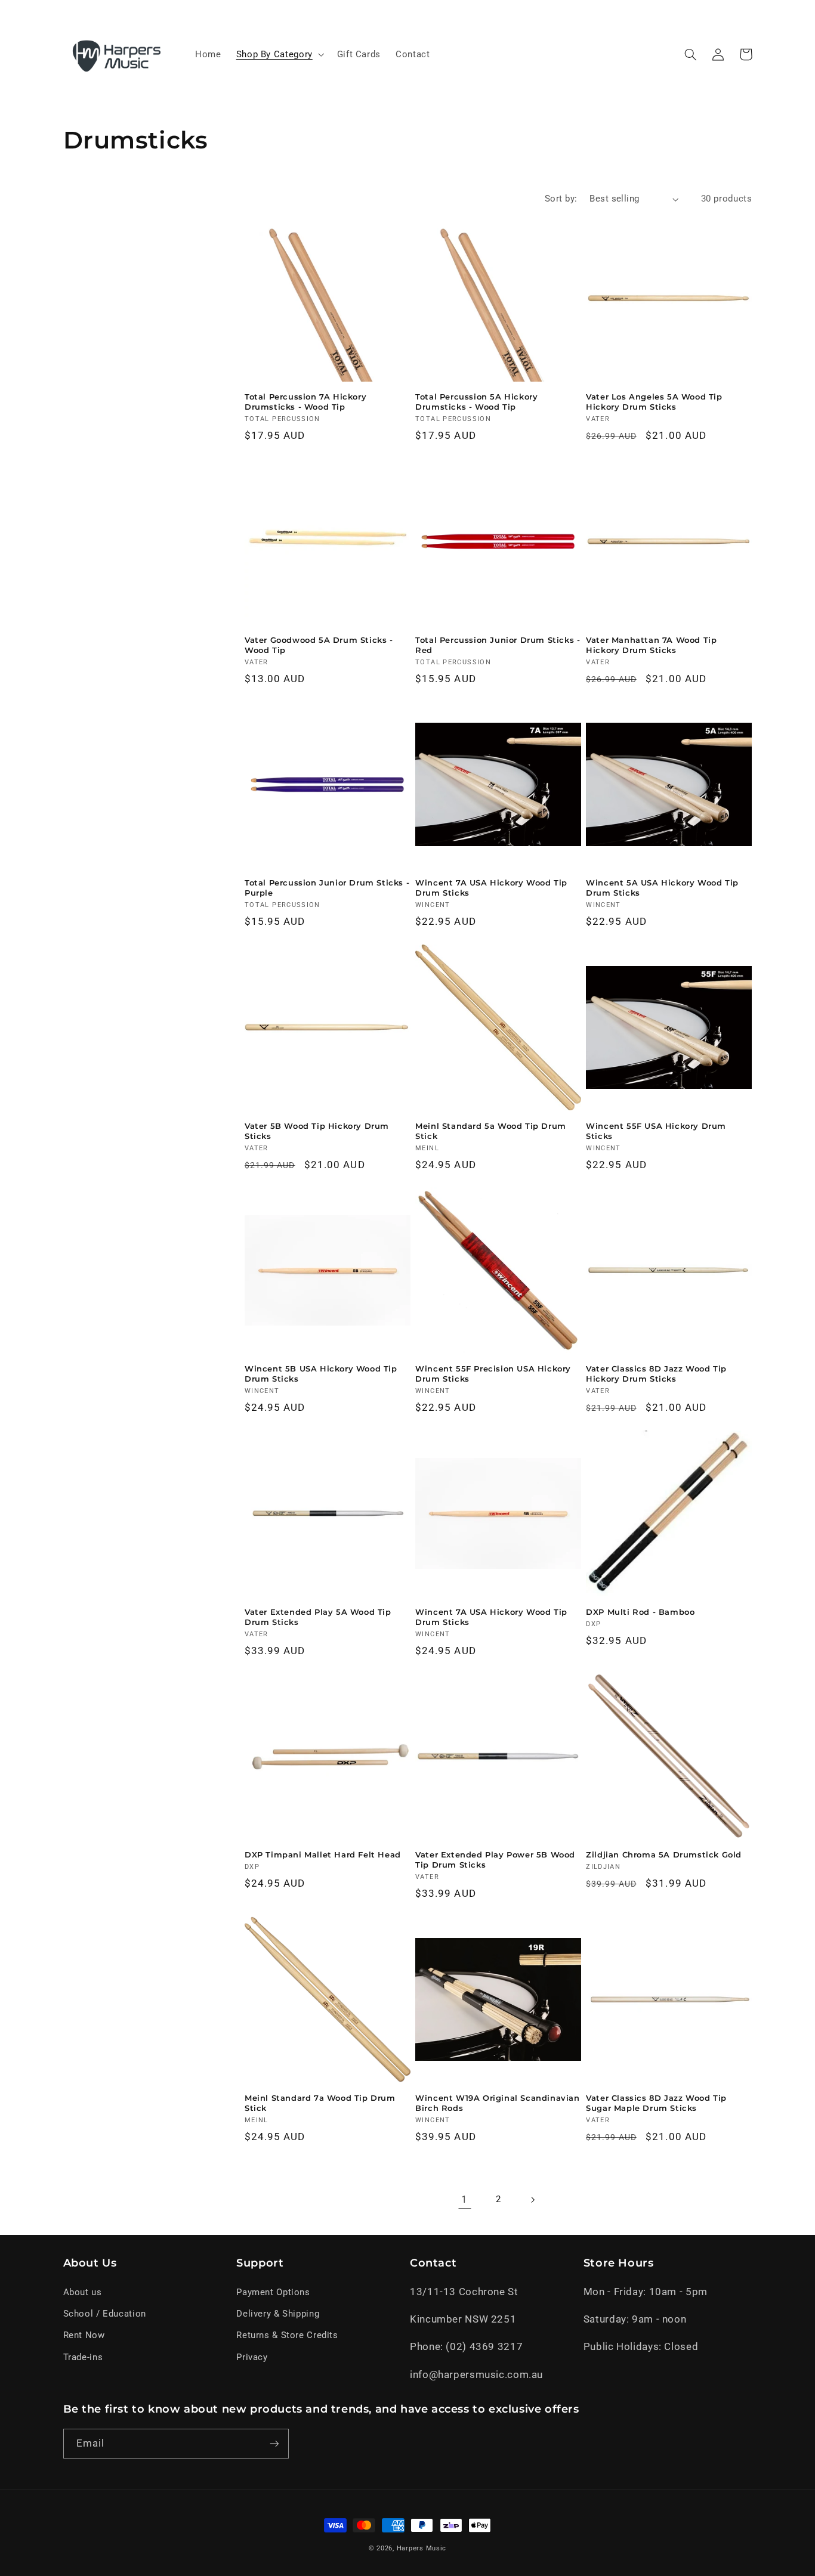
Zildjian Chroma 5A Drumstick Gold (664, 1854)
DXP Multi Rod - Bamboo (640, 1612)
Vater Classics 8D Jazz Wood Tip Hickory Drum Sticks (656, 1374)
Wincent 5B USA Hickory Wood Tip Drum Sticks (321, 1374)
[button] (279, 54)
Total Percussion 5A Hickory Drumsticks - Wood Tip (476, 402)
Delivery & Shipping (278, 2314)
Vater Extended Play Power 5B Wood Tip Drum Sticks (495, 1860)
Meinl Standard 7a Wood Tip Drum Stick (320, 2103)
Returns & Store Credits (287, 2335)
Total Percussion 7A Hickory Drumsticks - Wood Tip (305, 402)
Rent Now (84, 2335)
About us (83, 2292)
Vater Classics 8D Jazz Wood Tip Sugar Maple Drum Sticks (656, 2103)
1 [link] (464, 2199)
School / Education (105, 2314)
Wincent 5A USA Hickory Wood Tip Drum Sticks (662, 888)
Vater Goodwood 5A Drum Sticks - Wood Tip (319, 645)
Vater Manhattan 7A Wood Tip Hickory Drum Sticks (651, 645)
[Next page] (532, 2200)
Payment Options (273, 2292)
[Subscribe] (274, 2443)
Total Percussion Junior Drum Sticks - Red (498, 645)
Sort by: (561, 199)
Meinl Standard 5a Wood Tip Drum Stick (491, 1131)
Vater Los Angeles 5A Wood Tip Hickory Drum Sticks (654, 402)
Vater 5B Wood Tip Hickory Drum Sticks (317, 1131)
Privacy (252, 2357)
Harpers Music (422, 2548)
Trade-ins (83, 2357)
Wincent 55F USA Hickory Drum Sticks (656, 1131)
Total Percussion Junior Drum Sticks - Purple (327, 888)
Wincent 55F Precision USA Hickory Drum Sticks (493, 1374)
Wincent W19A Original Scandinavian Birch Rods (497, 2103)
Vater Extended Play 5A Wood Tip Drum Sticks (318, 1617)
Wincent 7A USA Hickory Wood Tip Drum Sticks (491, 888)
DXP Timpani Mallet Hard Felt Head (323, 1854)
